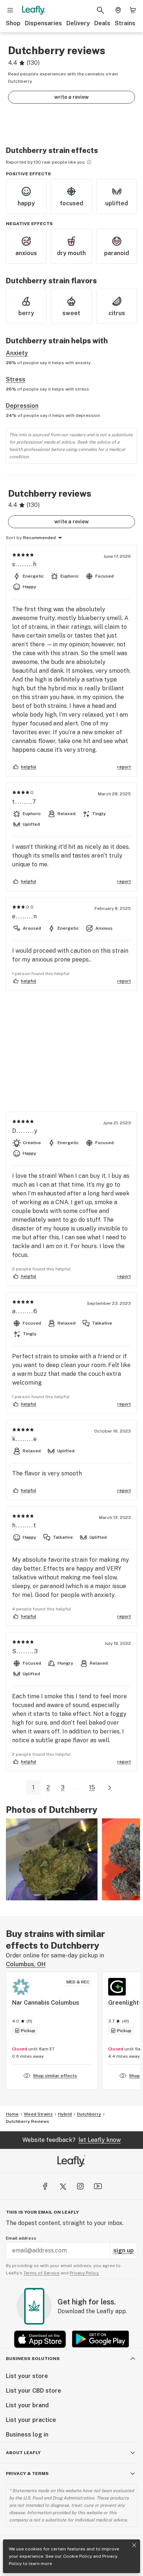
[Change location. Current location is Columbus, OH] (118, 10)
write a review (71, 97)
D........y (25, 1131)
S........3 (25, 1651)
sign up (124, 2250)
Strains (125, 23)
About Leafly (23, 2453)
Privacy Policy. (85, 2273)
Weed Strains (38, 2114)
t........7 (24, 802)
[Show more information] (89, 162)
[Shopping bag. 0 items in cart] (133, 10)
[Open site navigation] (10, 10)
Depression (22, 406)
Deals (102, 23)
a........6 (25, 1311)
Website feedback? (71, 2140)
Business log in (27, 2435)
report (124, 767)
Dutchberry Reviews (27, 2121)
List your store (27, 2376)
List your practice (31, 2420)
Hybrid (65, 2114)
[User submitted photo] (52, 1859)
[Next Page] (110, 1788)
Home (12, 2114)
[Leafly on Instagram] (80, 2186)
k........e (25, 1439)
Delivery (78, 23)
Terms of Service (41, 2273)
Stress (16, 379)
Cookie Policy (78, 2556)
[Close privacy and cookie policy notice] (134, 2545)
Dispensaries (43, 23)
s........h (25, 564)
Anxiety (17, 353)
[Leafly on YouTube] (98, 2186)
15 (92, 1787)
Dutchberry (89, 2114)
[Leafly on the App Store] (40, 2339)
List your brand (27, 2405)
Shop (13, 23)
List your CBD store (34, 2391)
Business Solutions (33, 2359)
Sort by (14, 538)
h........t (24, 1525)
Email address (21, 2238)
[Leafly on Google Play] (100, 2339)
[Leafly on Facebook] (45, 2186)
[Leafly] (33, 10)
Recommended (39, 538)
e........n (25, 916)
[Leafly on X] (63, 2186)
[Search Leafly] (100, 10)
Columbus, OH (26, 1964)
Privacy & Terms (27, 2474)
